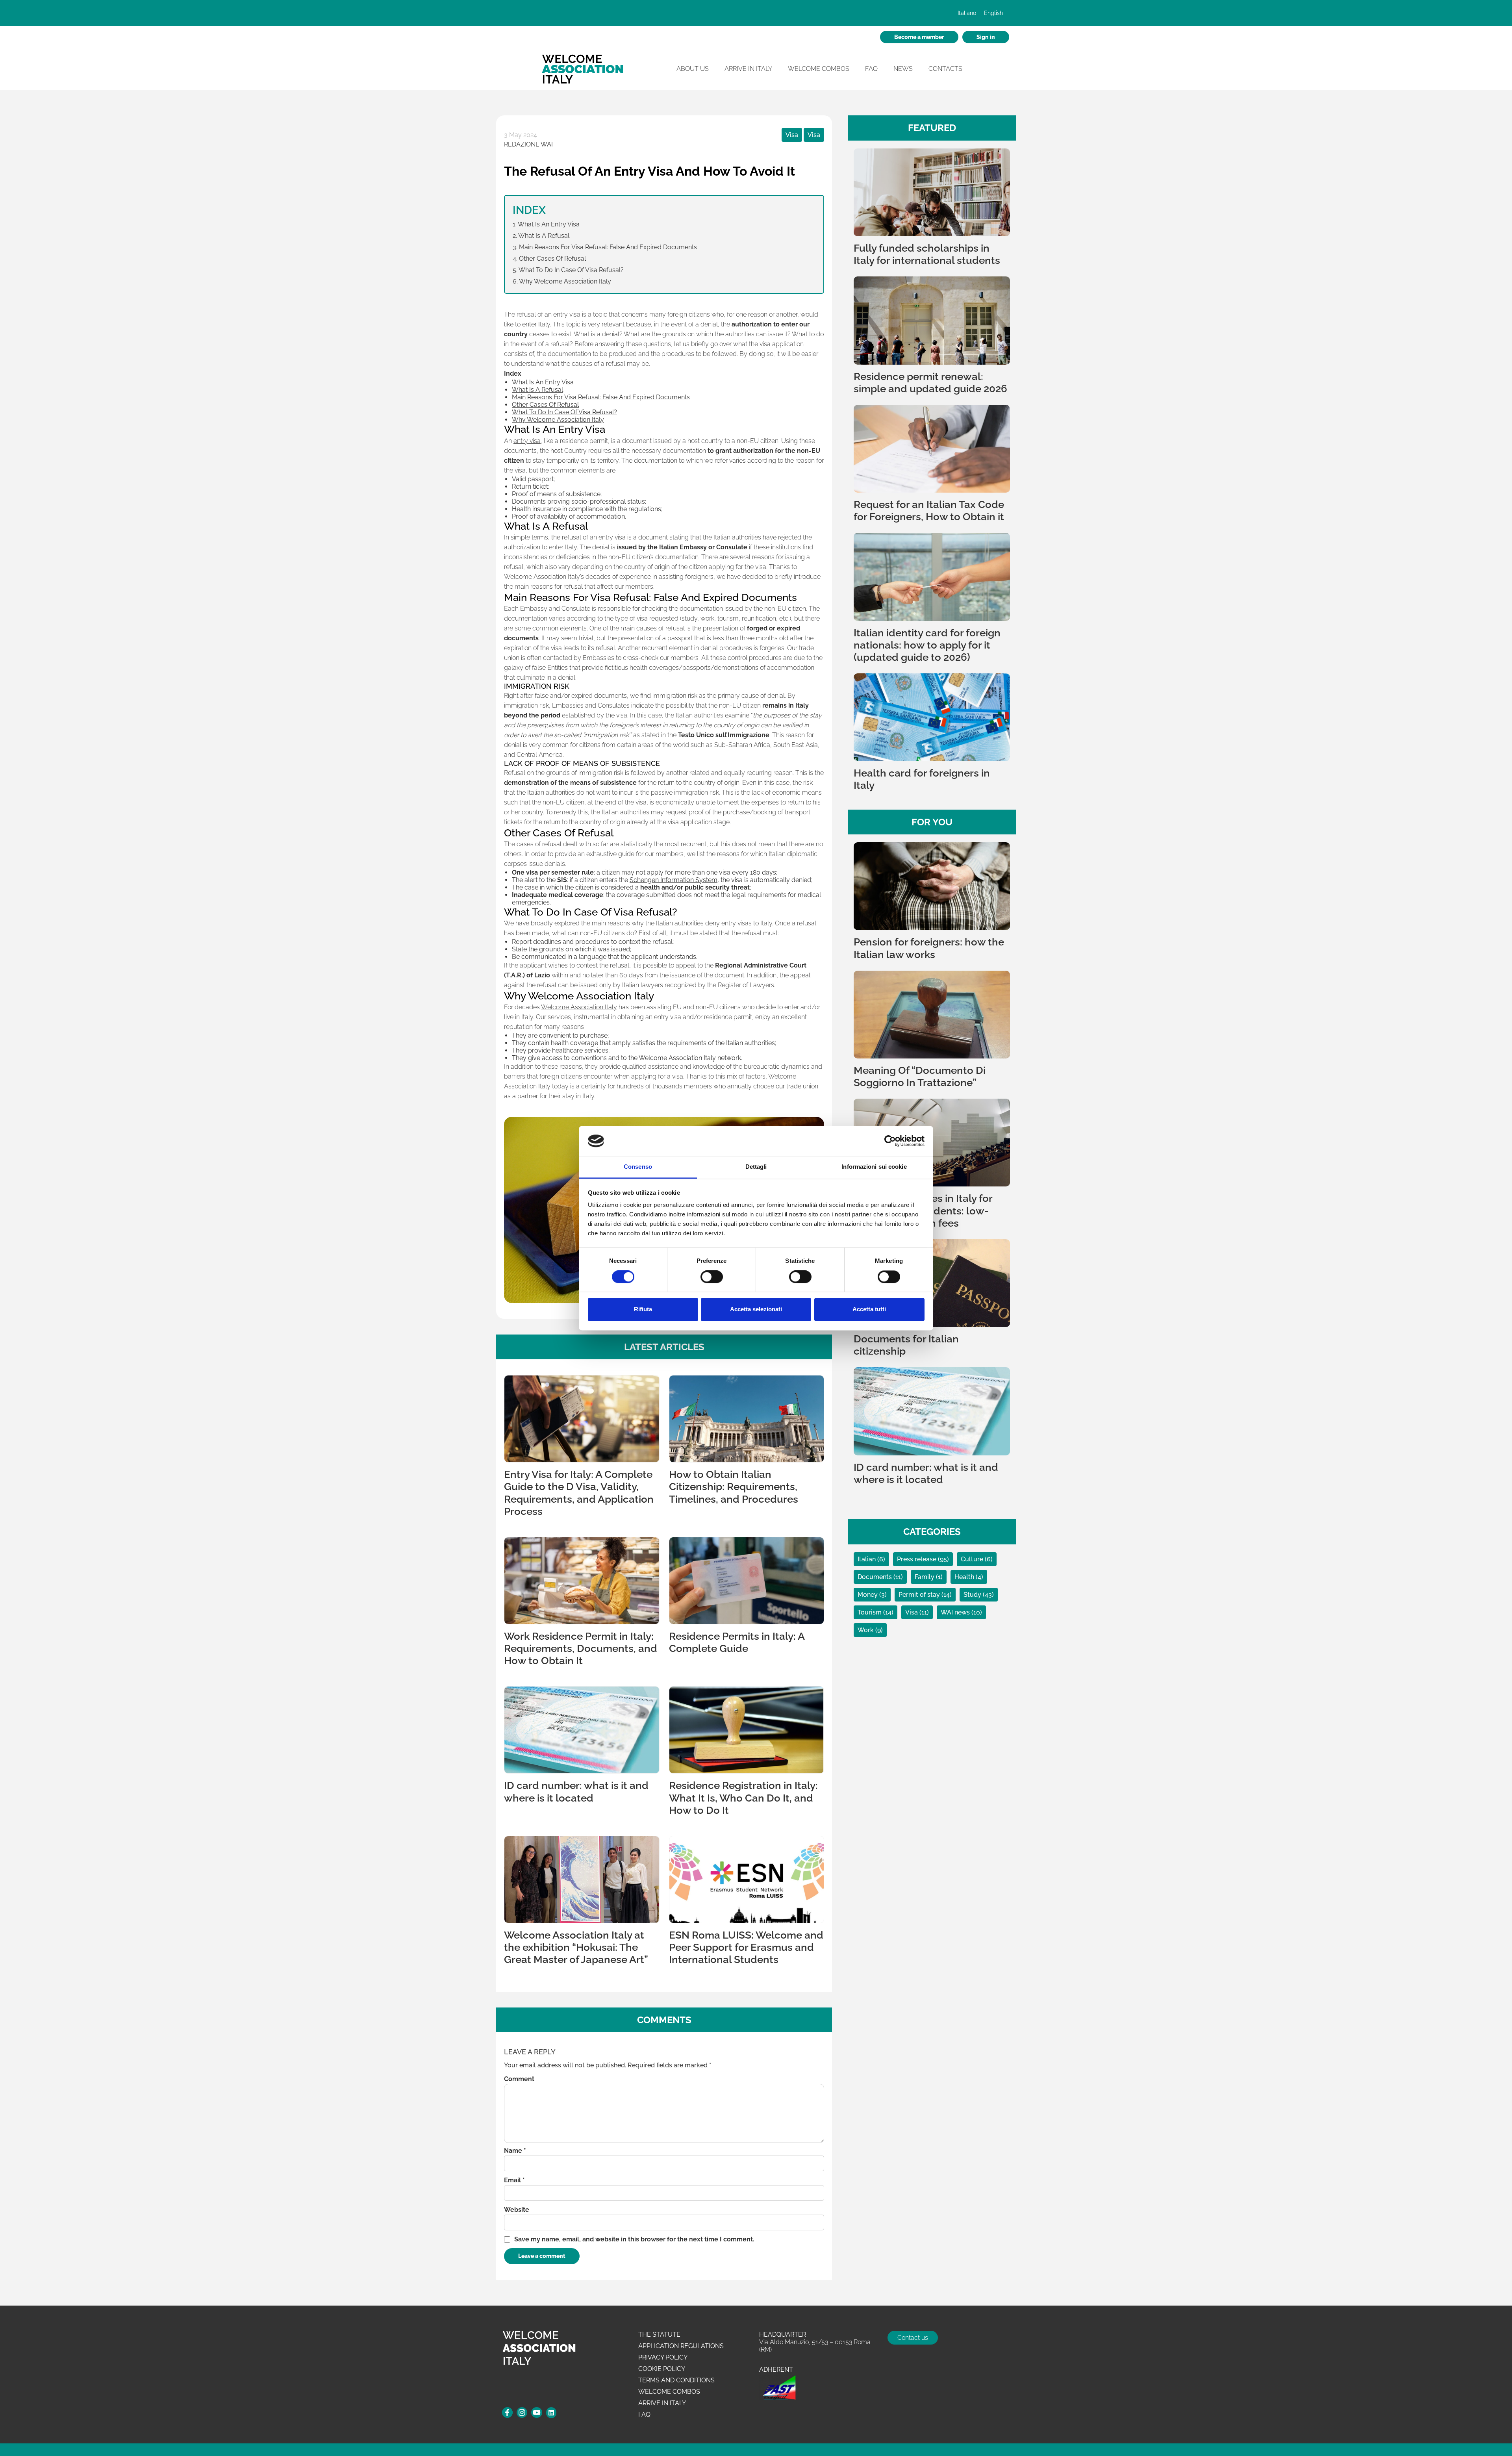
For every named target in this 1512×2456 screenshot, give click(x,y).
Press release (917, 1559)
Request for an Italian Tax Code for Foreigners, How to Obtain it (929, 511)
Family (925, 1577)
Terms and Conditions (676, 2380)
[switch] (712, 1277)
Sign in (986, 37)
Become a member (919, 37)
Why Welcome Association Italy (558, 420)
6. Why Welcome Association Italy (562, 281)
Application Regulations (681, 2346)
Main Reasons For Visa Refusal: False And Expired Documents (601, 397)
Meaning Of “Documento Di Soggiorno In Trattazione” (920, 1076)
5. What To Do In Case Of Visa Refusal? (568, 270)
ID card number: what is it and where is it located (576, 1791)
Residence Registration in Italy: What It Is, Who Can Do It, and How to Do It (743, 1798)
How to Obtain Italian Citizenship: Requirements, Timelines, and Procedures (734, 1487)
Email (514, 2180)
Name (515, 2151)
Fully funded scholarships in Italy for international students (927, 254)
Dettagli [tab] (756, 1167)
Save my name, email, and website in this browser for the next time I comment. (634, 2239)
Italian (867, 1559)
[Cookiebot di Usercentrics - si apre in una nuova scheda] (890, 1141)
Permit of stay (920, 1595)
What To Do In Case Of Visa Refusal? (564, 412)
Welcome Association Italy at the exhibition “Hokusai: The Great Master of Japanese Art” (576, 1947)
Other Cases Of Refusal (545, 405)
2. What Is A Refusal (541, 236)
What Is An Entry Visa (543, 382)
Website (517, 2210)
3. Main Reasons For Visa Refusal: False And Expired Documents (605, 247)
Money (868, 1595)
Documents (876, 1577)
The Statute (659, 2335)
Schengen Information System (674, 880)
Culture (973, 1559)
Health (965, 1577)
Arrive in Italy (748, 69)
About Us (693, 69)
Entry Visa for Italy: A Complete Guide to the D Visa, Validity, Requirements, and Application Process (579, 1493)
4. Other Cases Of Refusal (549, 259)
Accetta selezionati (756, 1310)
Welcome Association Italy (579, 1007)
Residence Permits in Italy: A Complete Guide (737, 1642)
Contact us (913, 2338)
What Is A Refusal (537, 390)
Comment (519, 2079)
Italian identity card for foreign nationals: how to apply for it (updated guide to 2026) (927, 645)
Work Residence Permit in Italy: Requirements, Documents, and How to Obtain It (581, 1648)
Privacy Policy (663, 2357)
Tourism (870, 1612)
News (903, 69)
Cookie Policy (662, 2369)
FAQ (871, 69)
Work (866, 1630)
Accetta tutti (869, 1310)
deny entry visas (728, 923)
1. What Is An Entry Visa (546, 224)
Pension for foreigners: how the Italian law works (929, 948)
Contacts (945, 69)
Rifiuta (643, 1310)
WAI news (956, 1612)
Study (973, 1595)
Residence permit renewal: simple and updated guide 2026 (930, 383)
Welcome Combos (819, 69)
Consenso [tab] (638, 1167)
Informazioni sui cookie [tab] (874, 1167)
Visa (792, 135)
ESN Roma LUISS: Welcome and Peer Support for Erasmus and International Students (746, 1947)
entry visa (527, 441)
